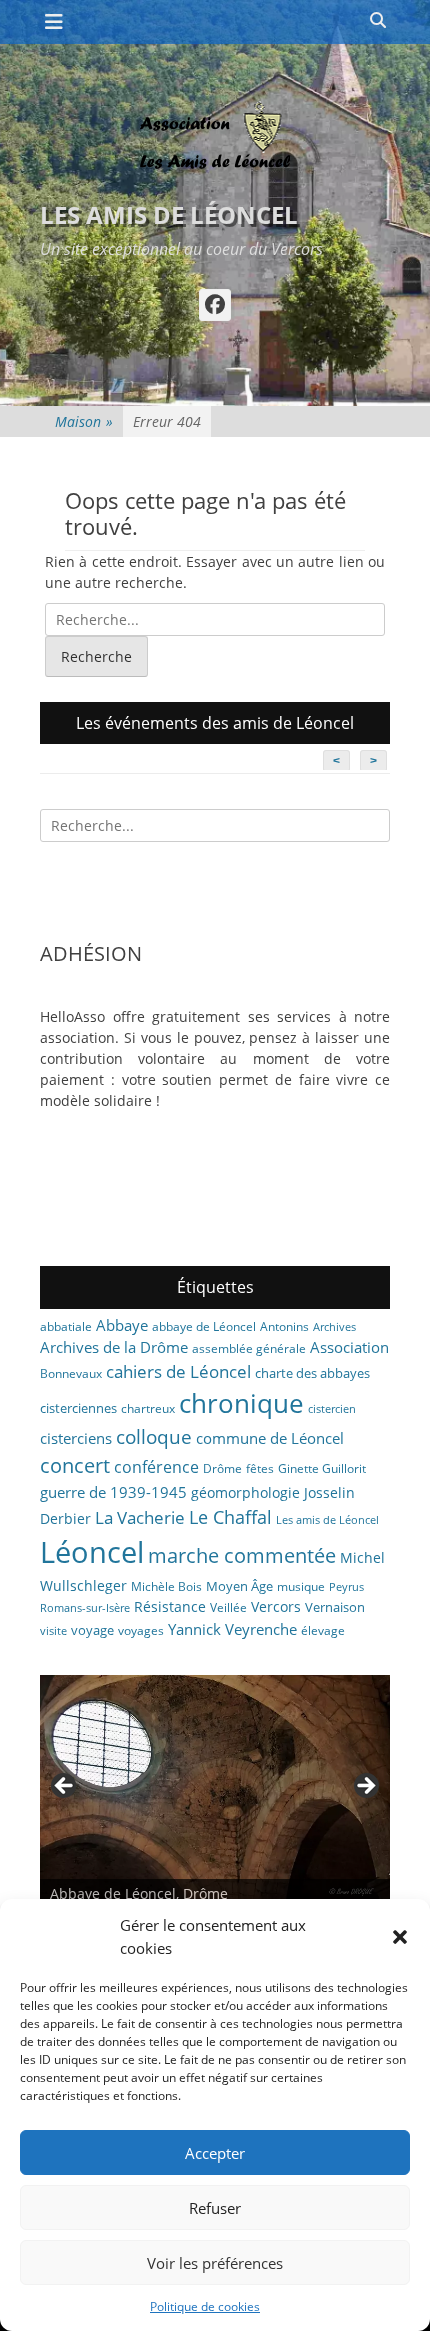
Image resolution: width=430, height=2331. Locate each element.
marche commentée (242, 1555)
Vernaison (335, 1607)
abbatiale (66, 1326)
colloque (154, 1436)
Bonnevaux (71, 1373)
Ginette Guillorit (322, 1468)
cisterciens (76, 1438)
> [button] (365, 1787)
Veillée (228, 1607)
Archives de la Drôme (114, 1347)
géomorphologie (245, 1492)
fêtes (260, 1468)
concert (75, 1465)
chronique (241, 1403)
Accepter (215, 2153)
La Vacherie (140, 1517)
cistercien (332, 1409)
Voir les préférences (215, 2263)
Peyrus (346, 1587)
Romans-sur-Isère (85, 1608)
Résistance (170, 1606)
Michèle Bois (166, 1586)
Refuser (215, 2208)
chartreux (148, 1408)
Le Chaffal (230, 1517)
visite (53, 1631)
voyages (141, 1630)
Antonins (284, 1326)
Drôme (222, 1468)
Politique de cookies (205, 2306)
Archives (334, 1327)
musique (301, 1586)
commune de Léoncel (270, 1438)
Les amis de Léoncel (169, 214)
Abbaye (122, 1325)
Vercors (276, 1606)
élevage (323, 1630)
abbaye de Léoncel (204, 1326)
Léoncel (92, 1552)
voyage (92, 1630)
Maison (84, 421)
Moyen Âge (239, 1586)
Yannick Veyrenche (232, 1629)
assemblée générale (249, 1348)
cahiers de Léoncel (178, 1371)
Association (349, 1347)
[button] (400, 1937)
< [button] (65, 1787)
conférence (156, 1467)
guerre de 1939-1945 (113, 1492)
